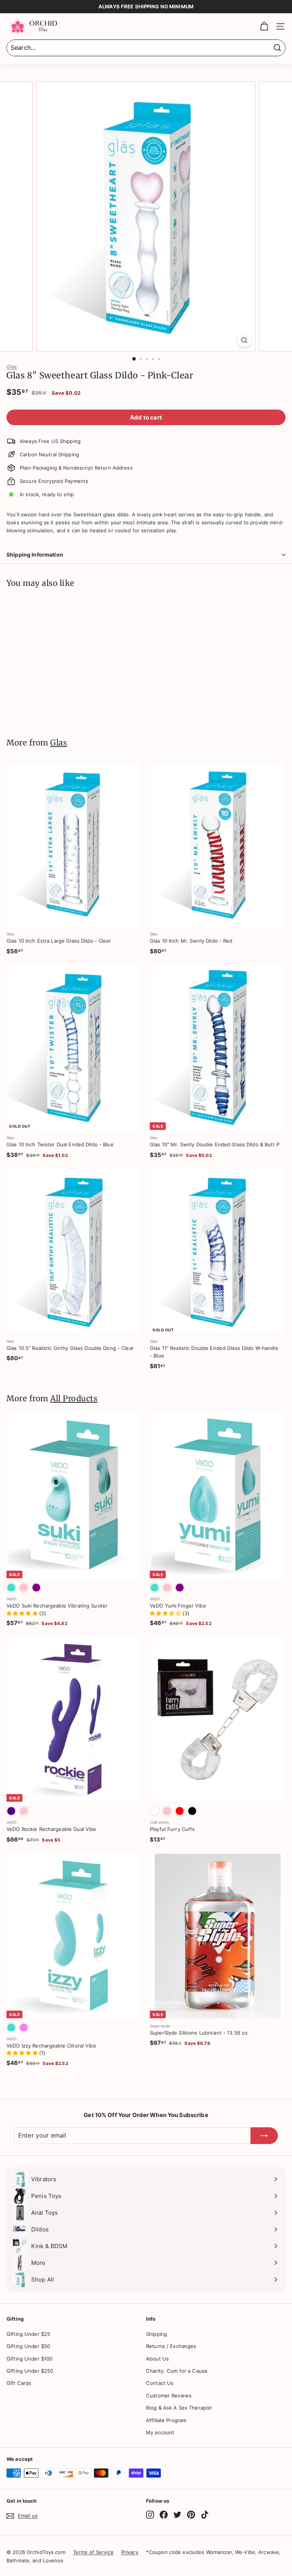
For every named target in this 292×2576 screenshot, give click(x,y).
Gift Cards (19, 2383)
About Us (157, 2359)
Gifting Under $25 (28, 2334)
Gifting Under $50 (28, 2346)
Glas (12, 367)
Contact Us (160, 2383)
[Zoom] (244, 340)
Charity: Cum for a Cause (177, 2371)
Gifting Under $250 (30, 2371)
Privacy (130, 2552)
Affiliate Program (166, 2420)
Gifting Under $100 (29, 2359)
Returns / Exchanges (171, 2346)
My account (160, 2432)
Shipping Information (35, 555)
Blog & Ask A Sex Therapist (179, 2408)
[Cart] (264, 26)
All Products (74, 1399)
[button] (23, 1613)
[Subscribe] (264, 2136)
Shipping (156, 2334)
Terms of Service (93, 2552)
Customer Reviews (169, 2396)
